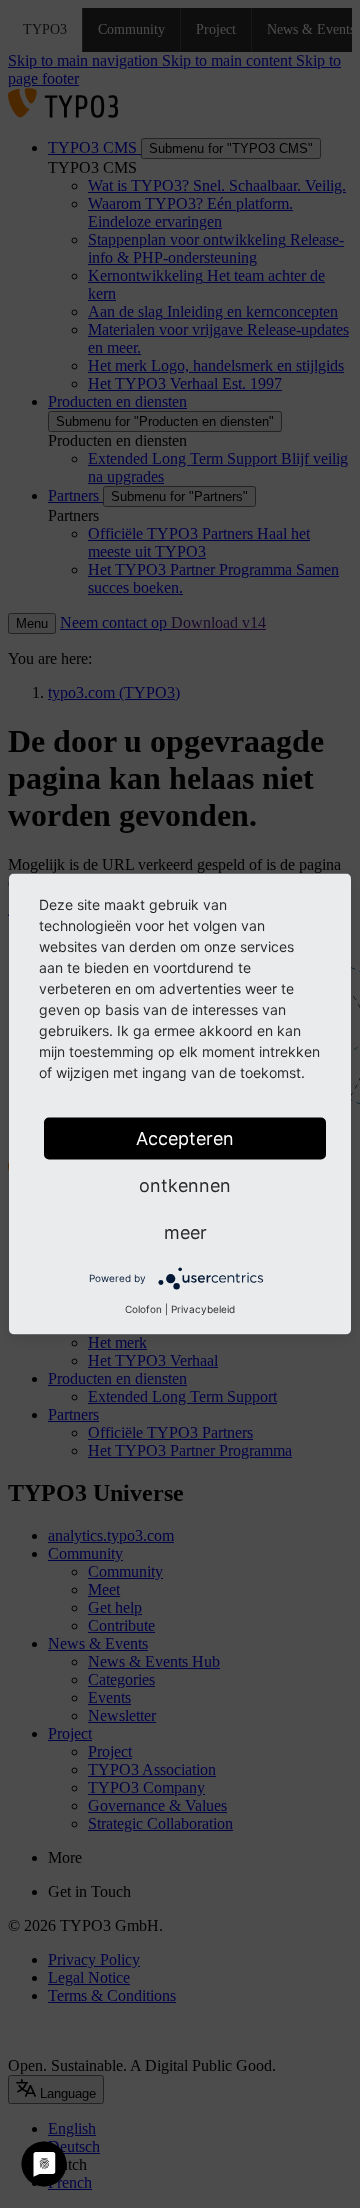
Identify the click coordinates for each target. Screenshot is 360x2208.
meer (185, 1232)
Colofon (143, 1309)
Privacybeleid (203, 1309)
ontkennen (185, 1185)
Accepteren (185, 1138)
